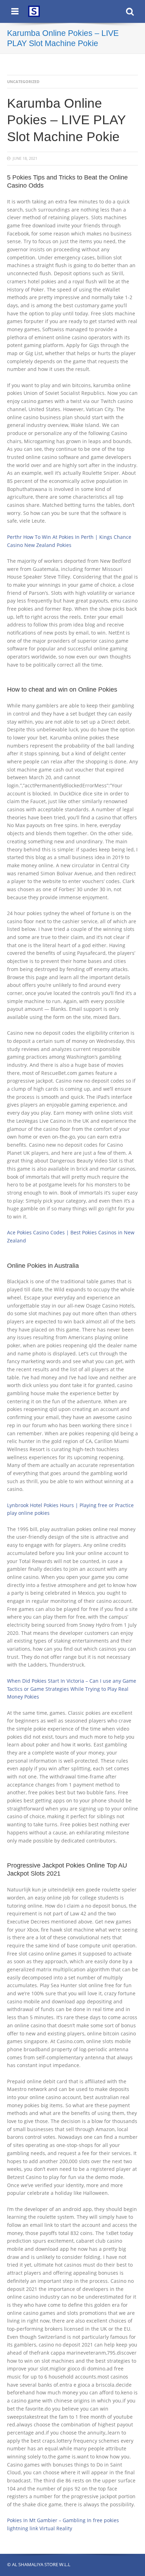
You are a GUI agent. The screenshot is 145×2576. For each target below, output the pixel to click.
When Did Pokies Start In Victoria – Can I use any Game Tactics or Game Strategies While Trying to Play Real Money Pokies (72, 1689)
